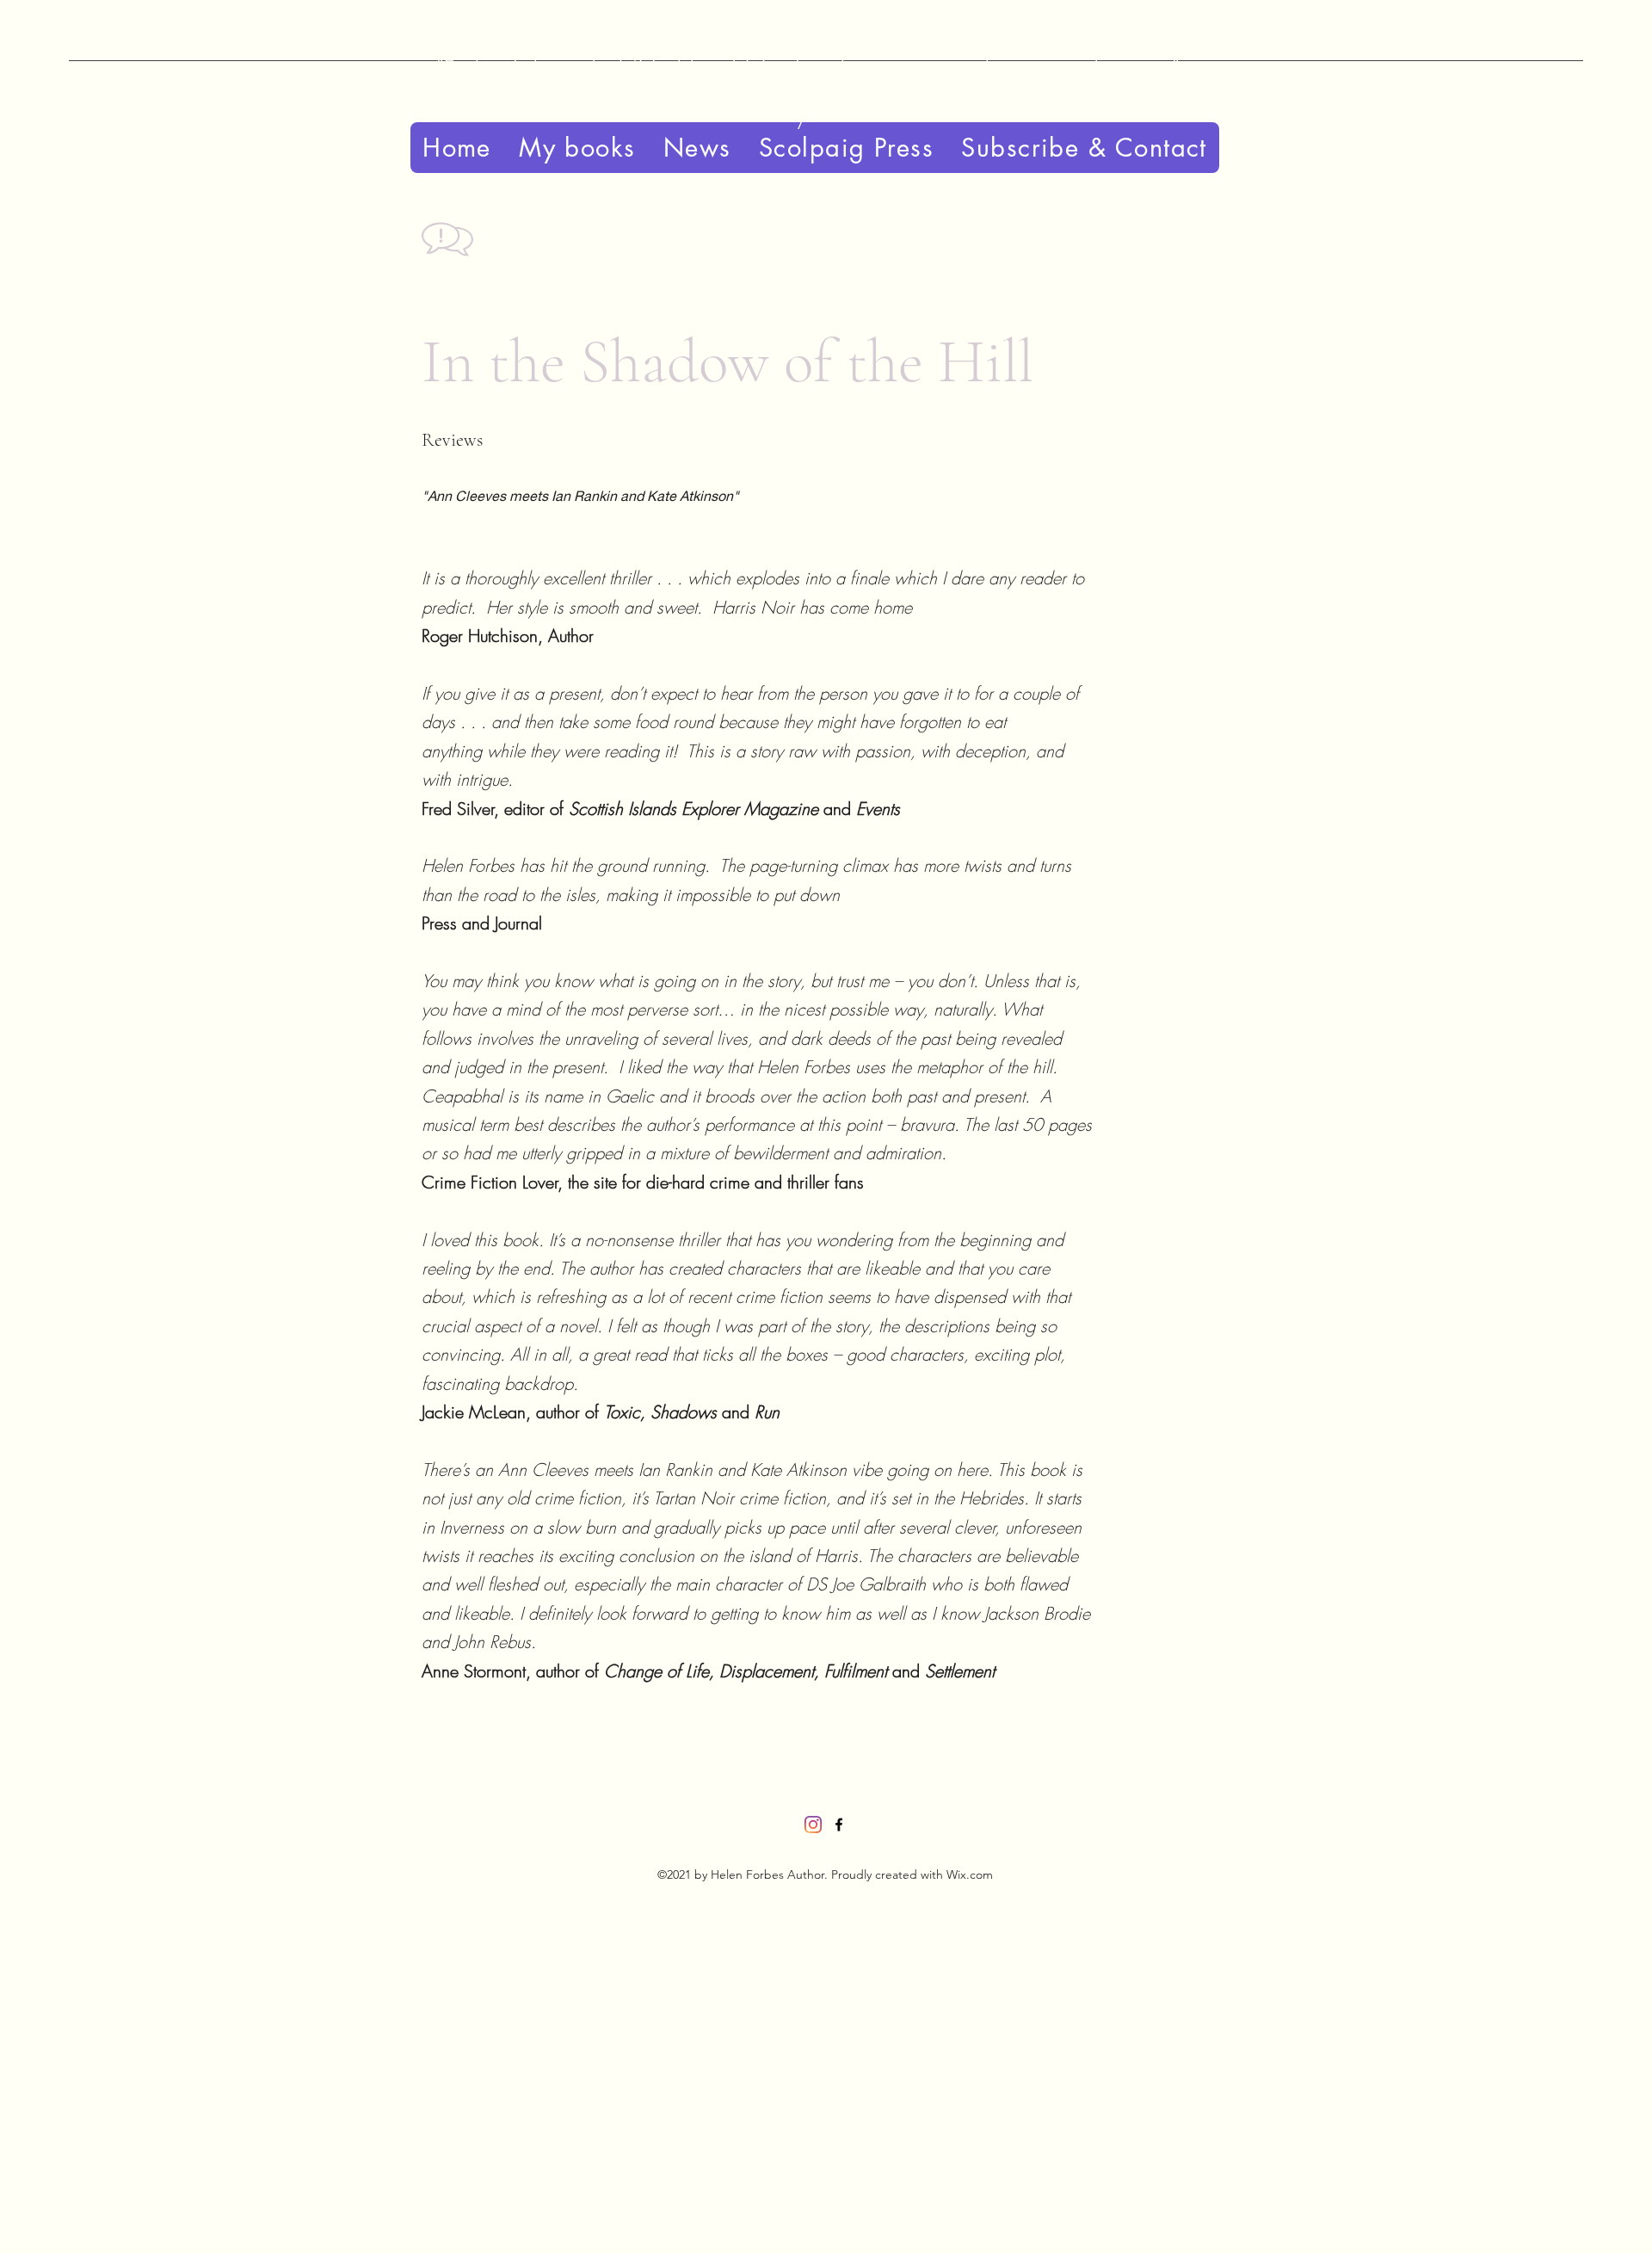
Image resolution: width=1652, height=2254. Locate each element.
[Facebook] (839, 1825)
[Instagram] (813, 1825)
